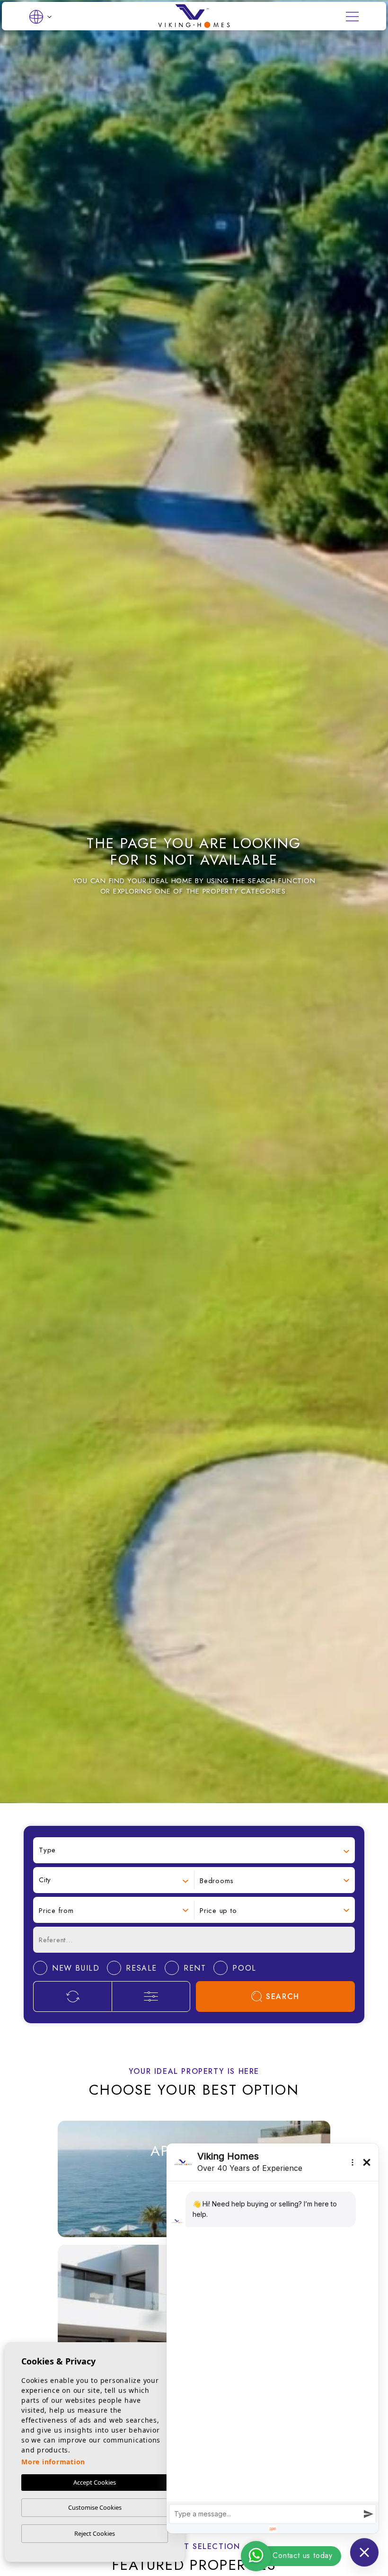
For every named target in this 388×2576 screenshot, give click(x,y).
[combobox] (194, 1850)
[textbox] (194, 1850)
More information (53, 2462)
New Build (109, 2184)
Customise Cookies (95, 2507)
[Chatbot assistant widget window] (273, 2338)
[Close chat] (364, 2552)
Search (283, 1996)
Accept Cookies (95, 2482)
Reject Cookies (95, 2533)
